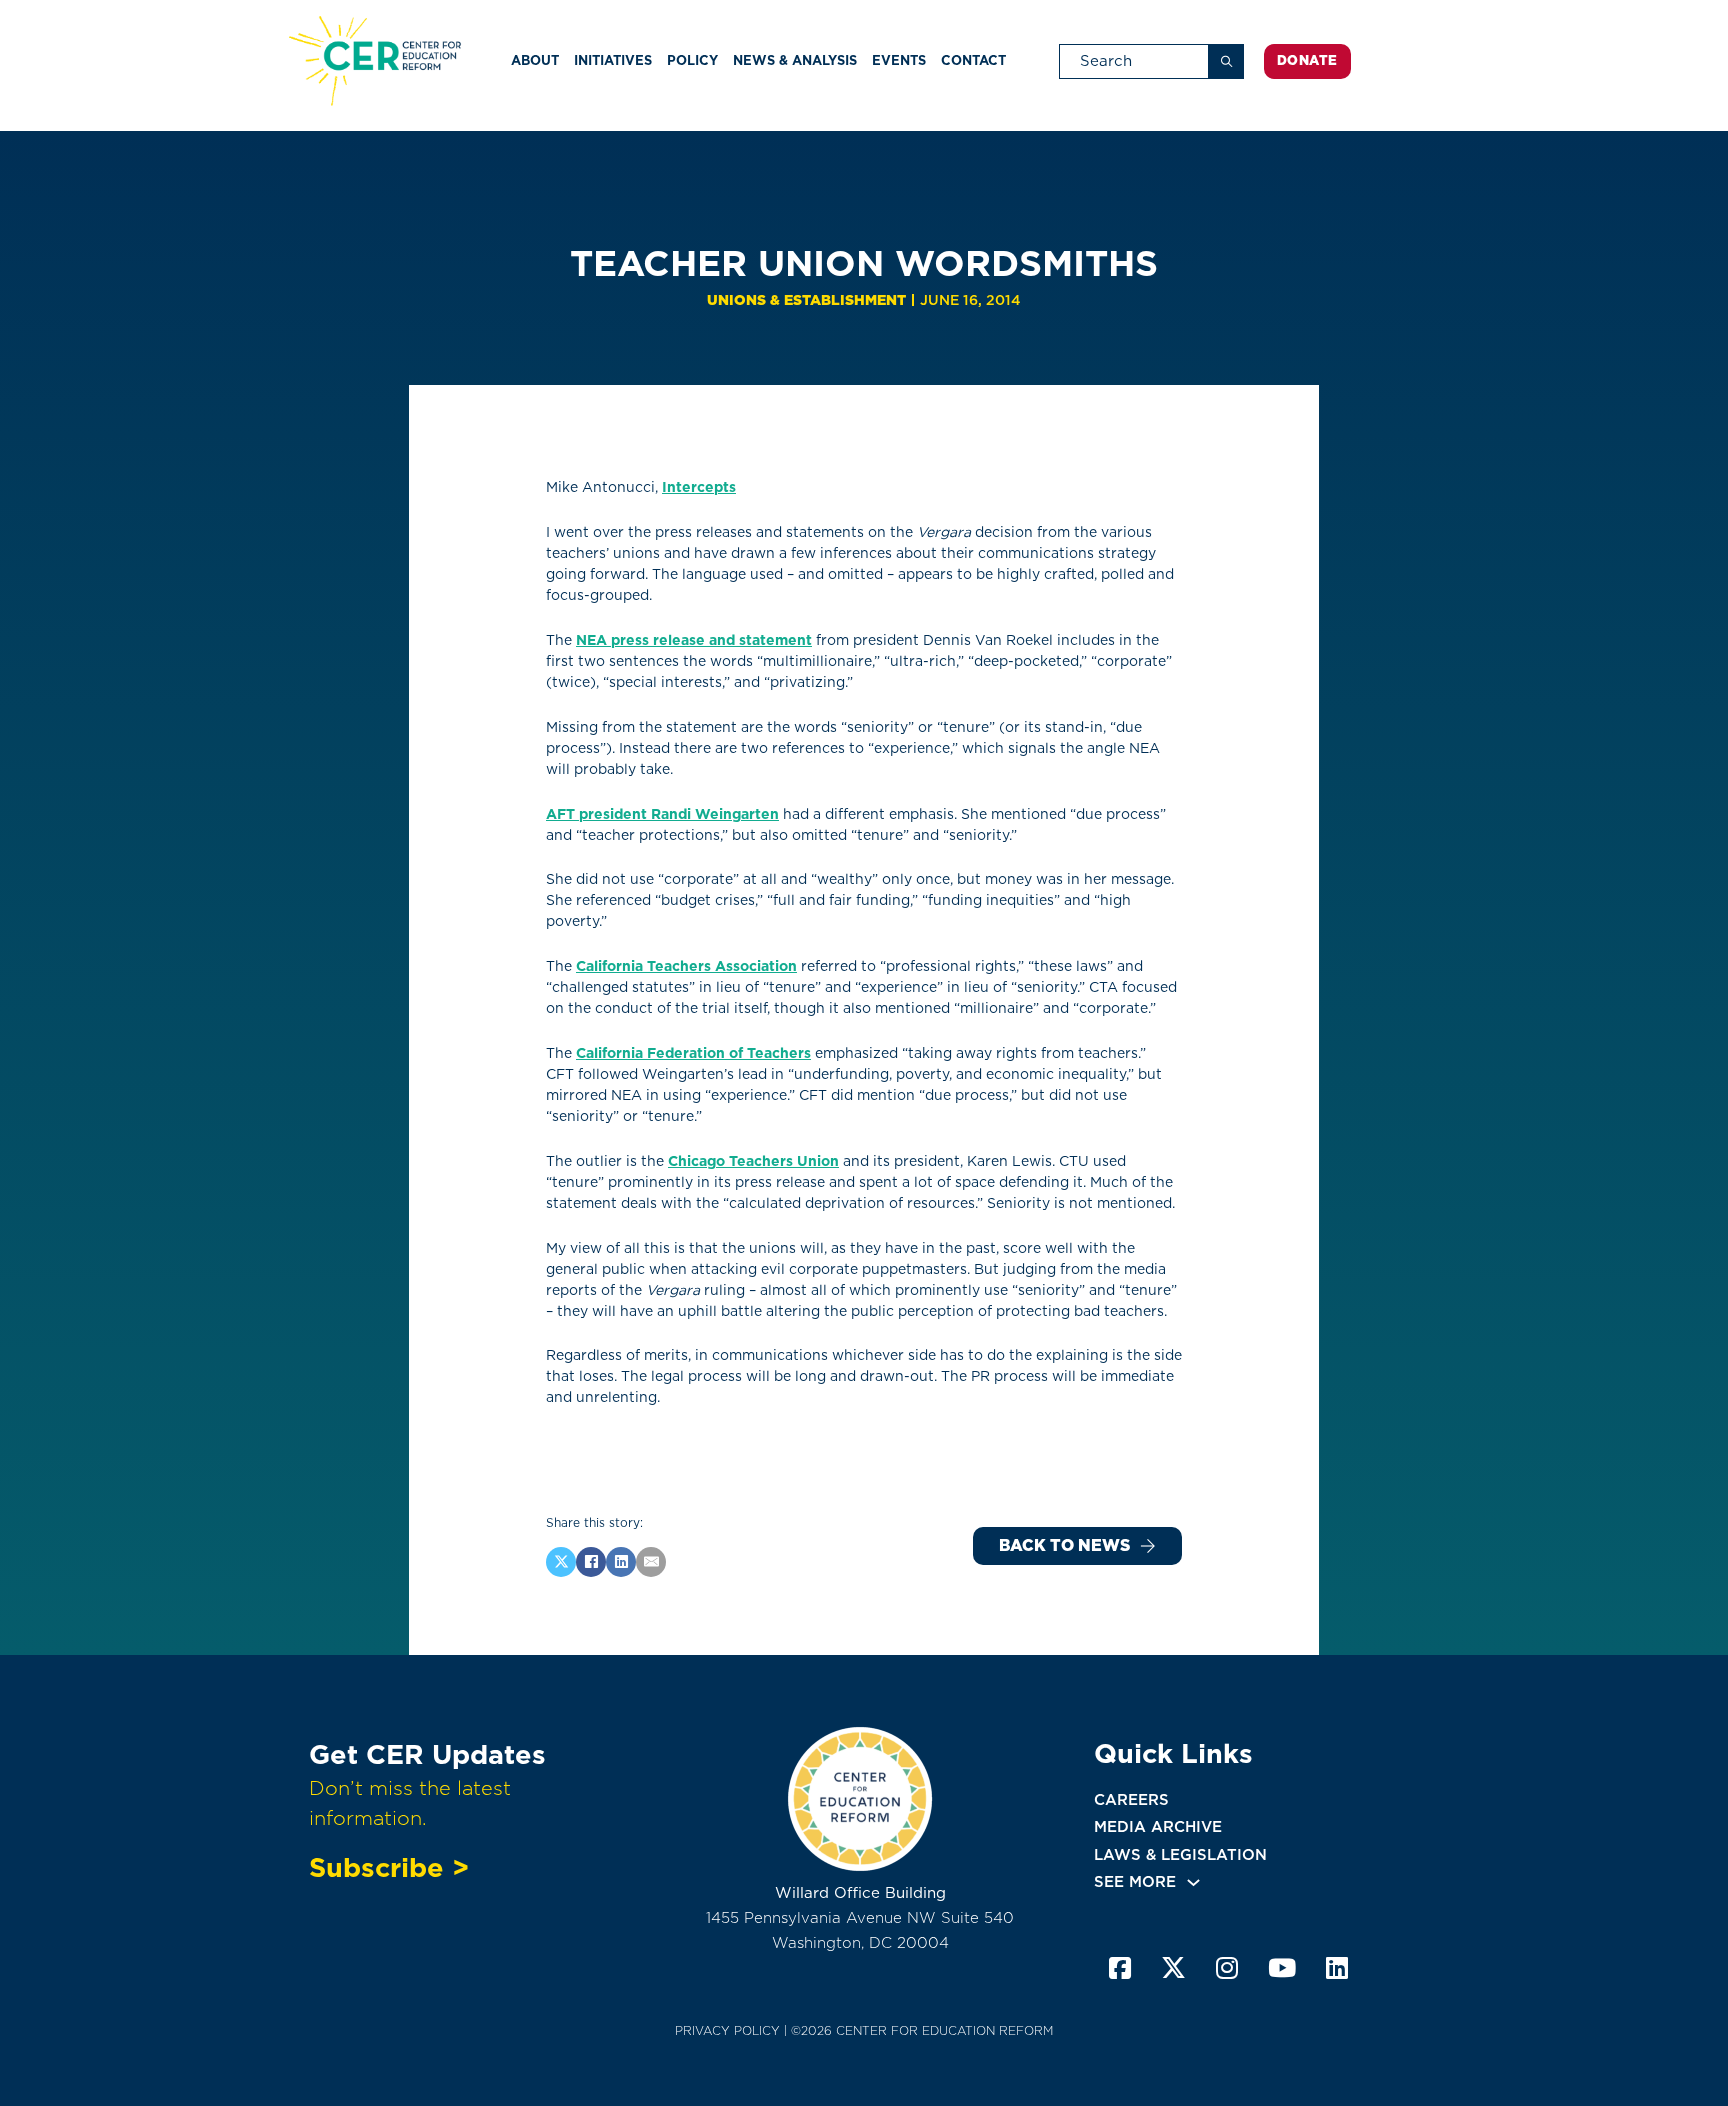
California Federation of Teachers (693, 1053)
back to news (1064, 1545)
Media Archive (1158, 1827)
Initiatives (613, 60)
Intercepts (699, 487)
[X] (561, 1562)
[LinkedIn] (621, 1562)
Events (899, 60)
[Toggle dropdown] (1193, 1882)
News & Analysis (795, 60)
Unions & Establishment (806, 300)
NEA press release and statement (694, 640)
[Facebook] (591, 1562)
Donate (1307, 60)
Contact (973, 60)
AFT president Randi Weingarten (662, 814)
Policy (692, 60)
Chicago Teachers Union (753, 1161)
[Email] (651, 1562)
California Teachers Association (686, 966)
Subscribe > (389, 1867)
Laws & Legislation (1180, 1855)
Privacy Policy (727, 2030)
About (535, 60)
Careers (1131, 1800)
